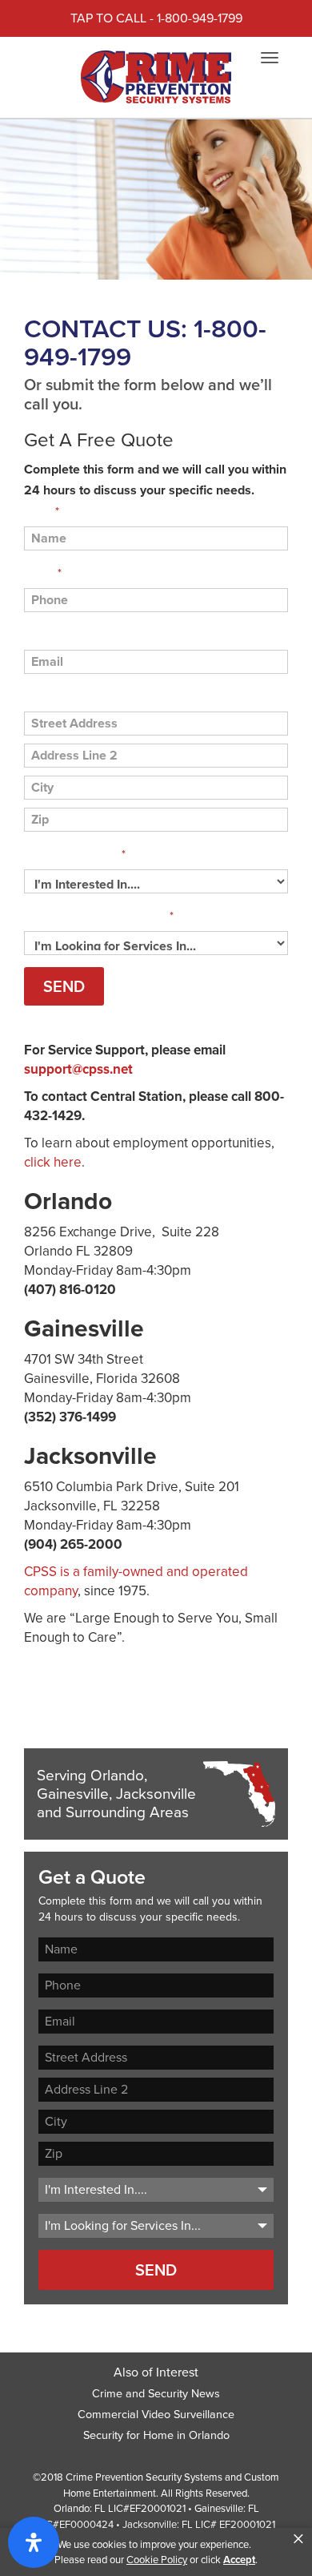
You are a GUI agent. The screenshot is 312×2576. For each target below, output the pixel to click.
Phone (43, 573)
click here (53, 1162)
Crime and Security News (156, 2393)
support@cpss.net (78, 1069)
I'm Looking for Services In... (99, 916)
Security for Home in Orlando (156, 2435)
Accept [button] (239, 2560)
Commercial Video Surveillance (156, 2414)
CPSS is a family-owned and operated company (136, 1581)
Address (45, 697)
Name (42, 512)
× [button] (298, 2539)
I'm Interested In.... (75, 855)
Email (38, 635)
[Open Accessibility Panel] (34, 2542)
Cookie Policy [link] (157, 2560)
